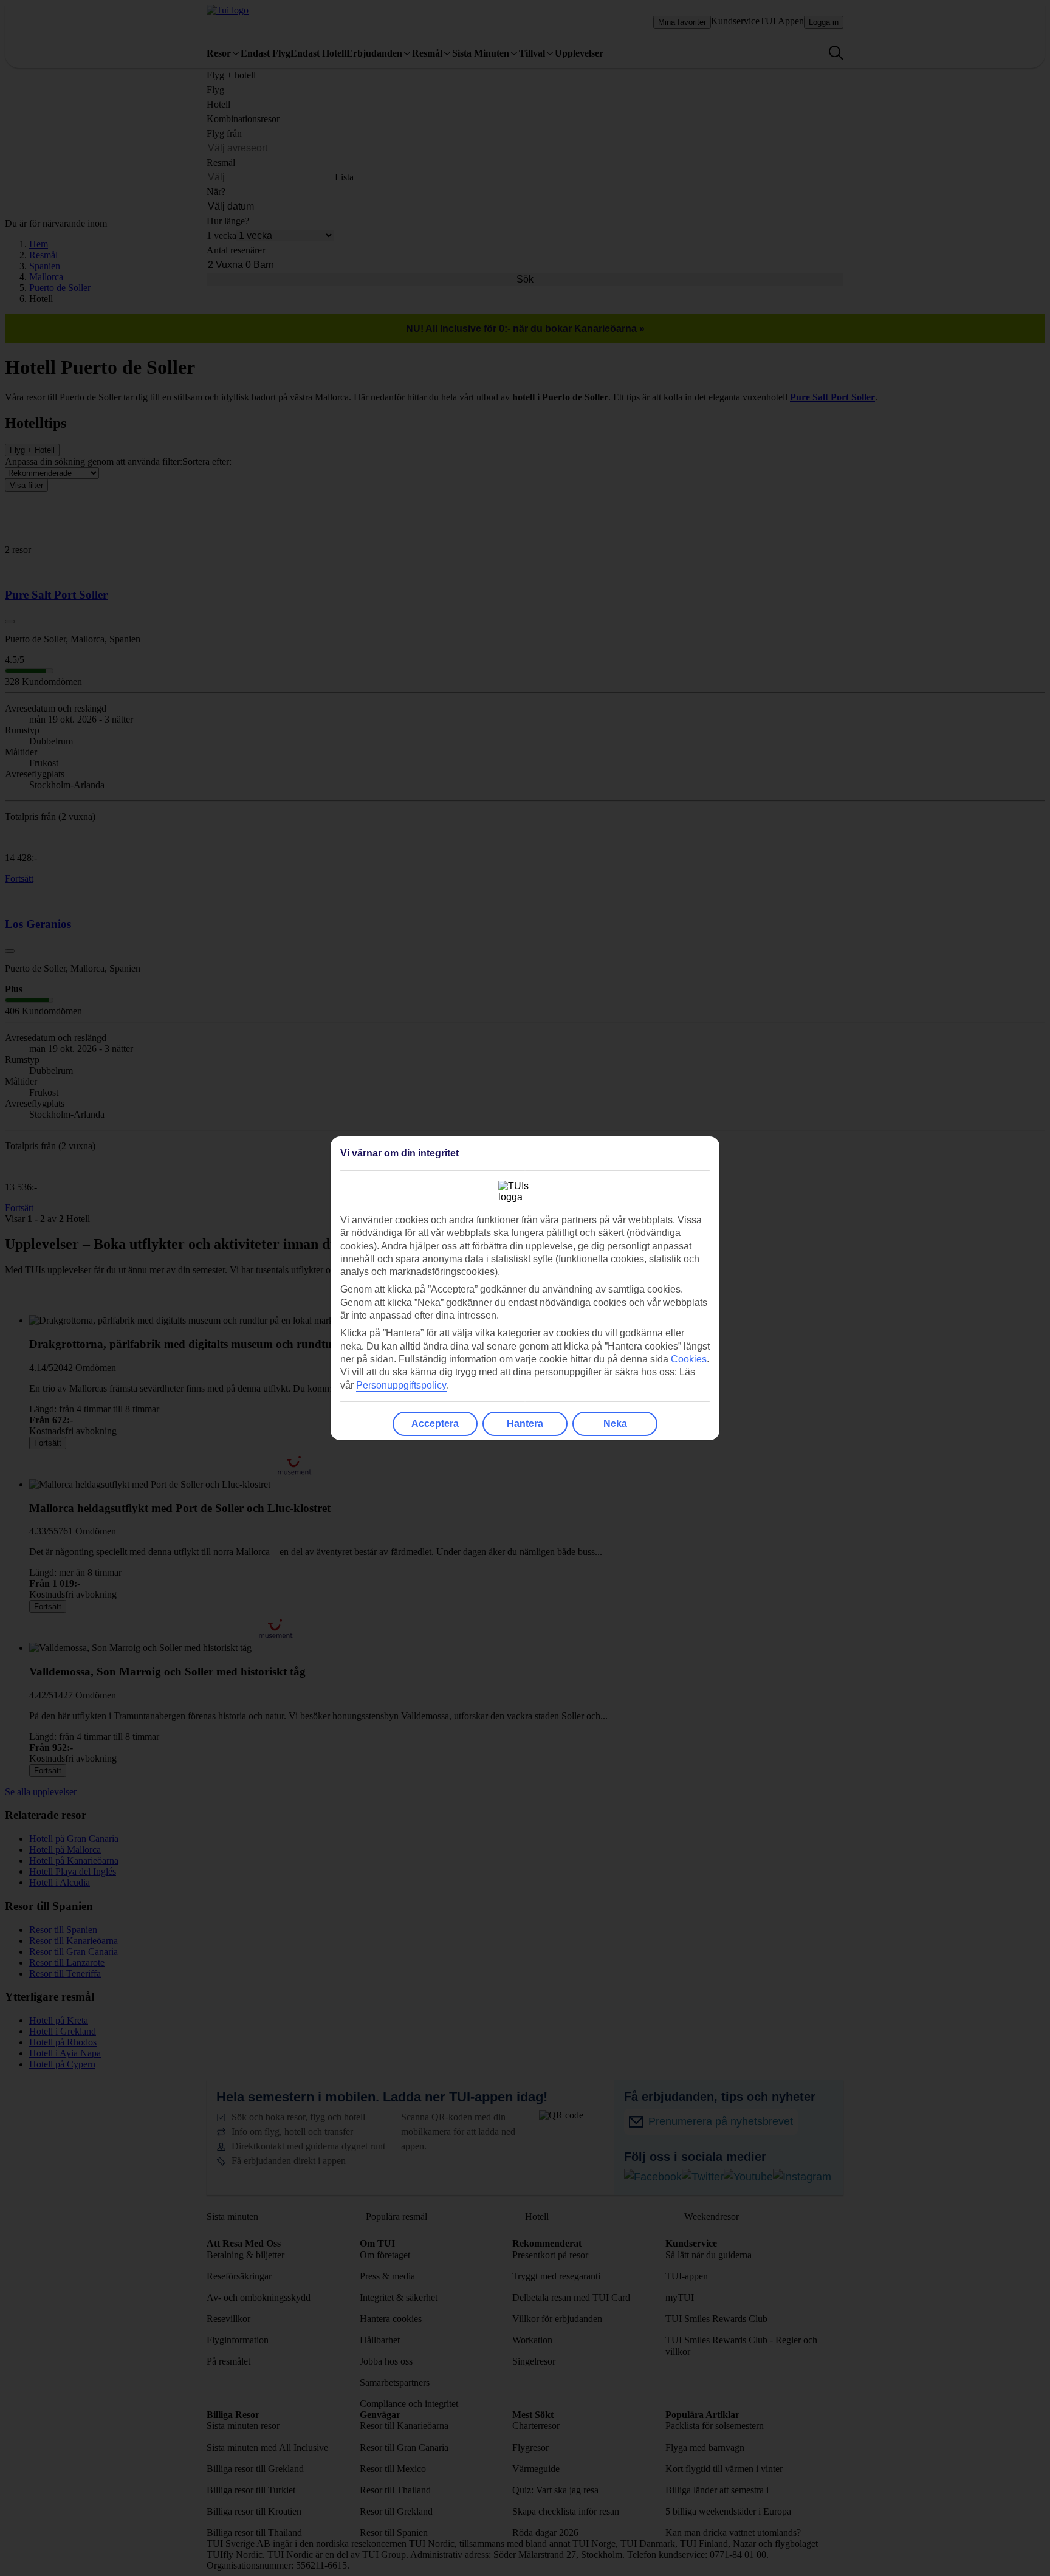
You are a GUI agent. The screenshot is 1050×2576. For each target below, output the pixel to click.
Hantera (525, 1424)
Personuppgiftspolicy (401, 1385)
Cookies (689, 1359)
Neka (615, 1424)
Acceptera (435, 1424)
